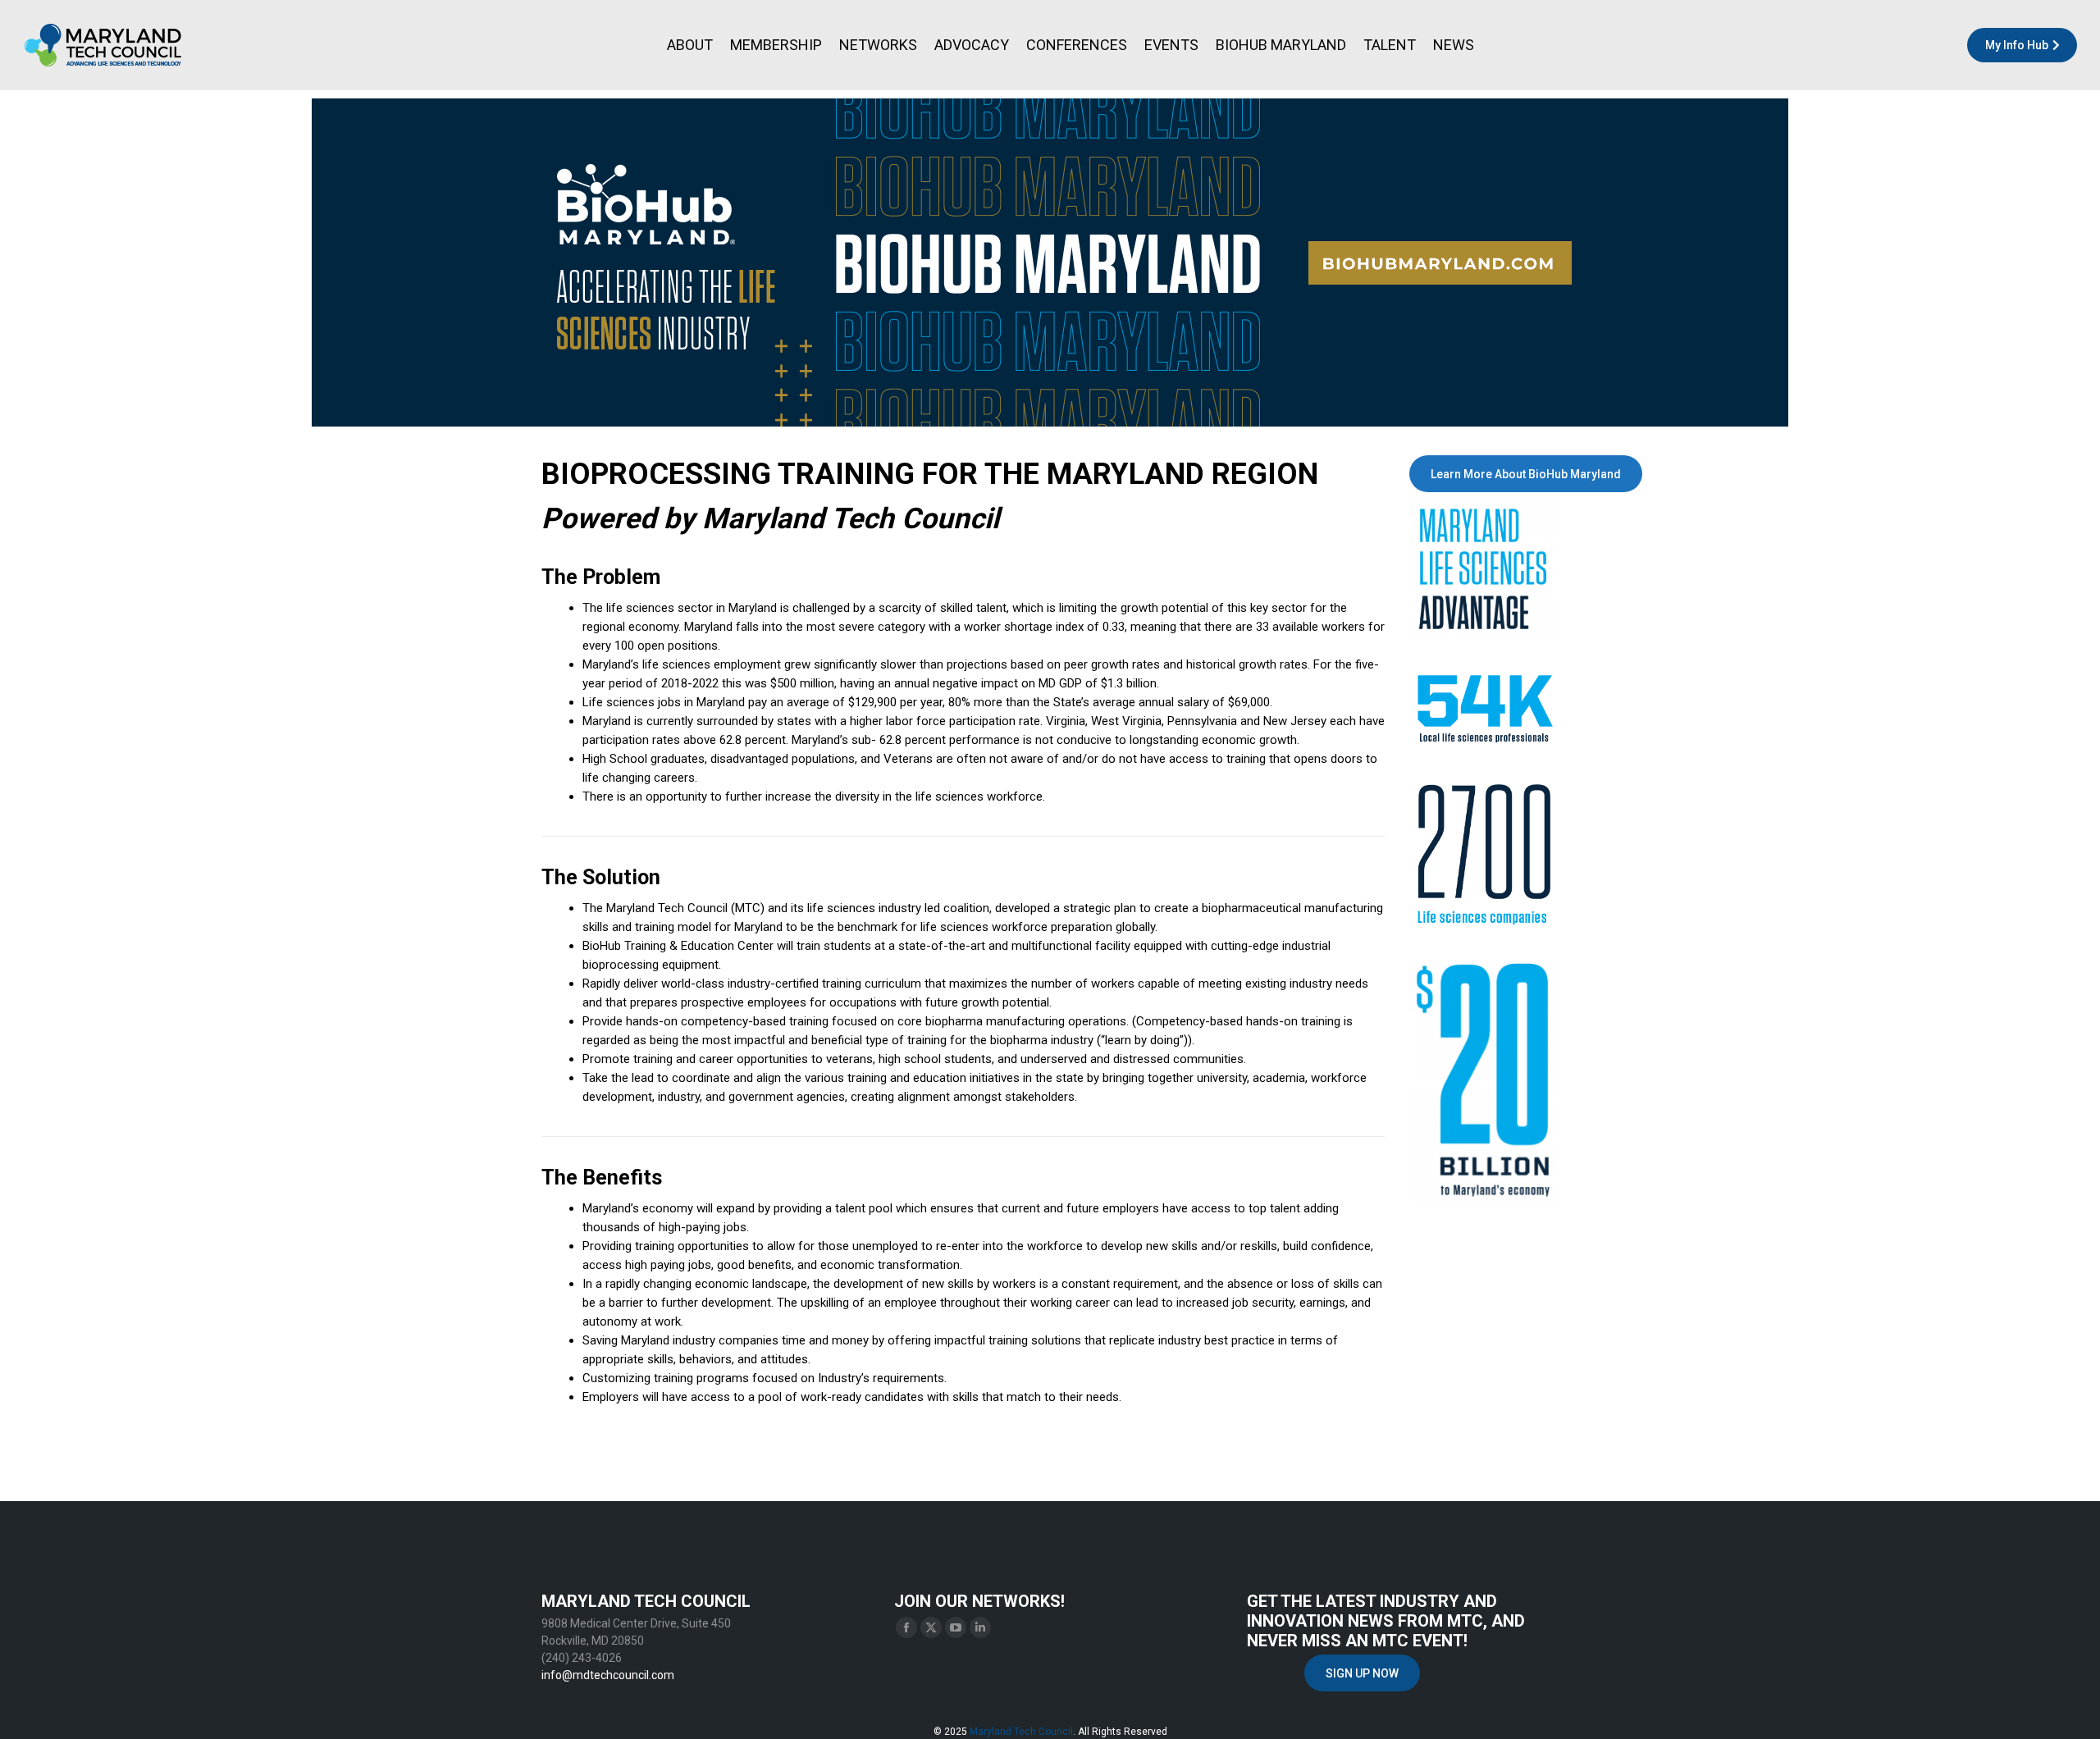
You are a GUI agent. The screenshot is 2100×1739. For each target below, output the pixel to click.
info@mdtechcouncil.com (608, 1675)
